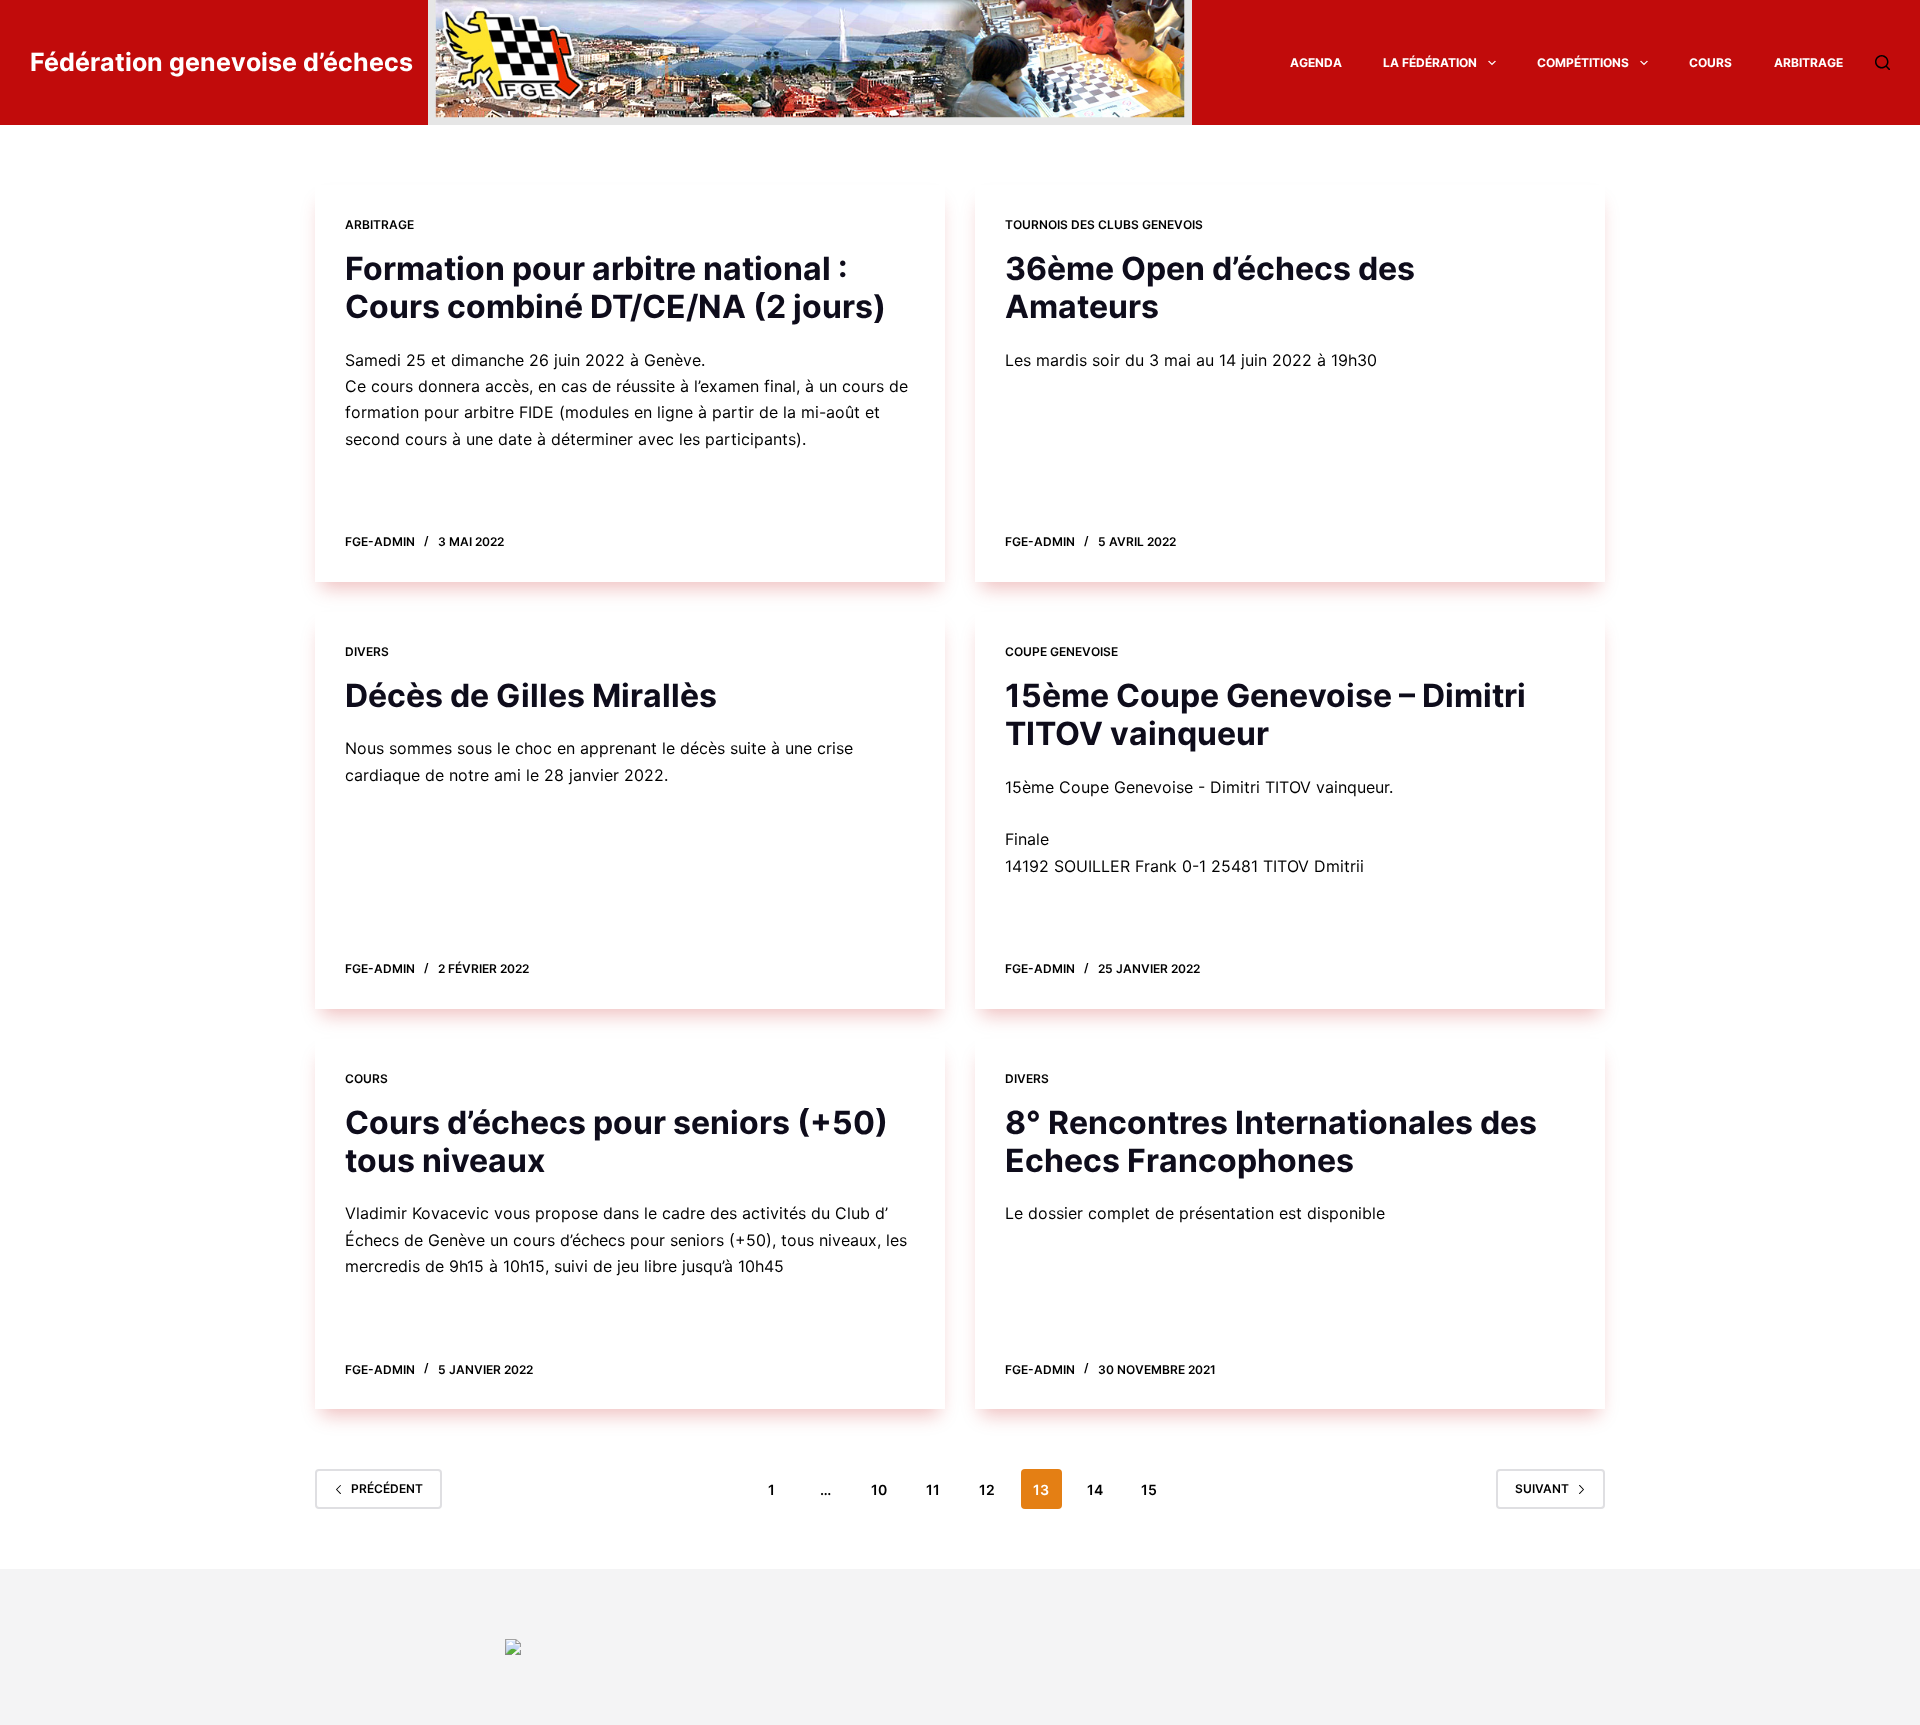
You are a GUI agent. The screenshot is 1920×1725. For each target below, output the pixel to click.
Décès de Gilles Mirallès (531, 695)
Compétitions (1583, 62)
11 (933, 1489)
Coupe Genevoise (1061, 651)
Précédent (387, 1488)
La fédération (1430, 62)
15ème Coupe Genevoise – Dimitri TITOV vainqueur (1265, 714)
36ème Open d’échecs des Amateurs (1210, 287)
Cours (1710, 62)
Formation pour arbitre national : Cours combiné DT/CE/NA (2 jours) (615, 287)
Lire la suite (409, 497)
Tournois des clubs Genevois (1104, 224)
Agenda (1316, 62)
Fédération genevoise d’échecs (221, 62)
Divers (367, 651)
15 (1149, 1489)
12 (987, 1489)
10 (879, 1489)
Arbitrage (1808, 62)
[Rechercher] (1882, 62)
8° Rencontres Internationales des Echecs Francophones (1271, 1141)
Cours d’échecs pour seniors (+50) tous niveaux (616, 1141)
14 (1095, 1489)
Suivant (1542, 1488)
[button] (1492, 63)
